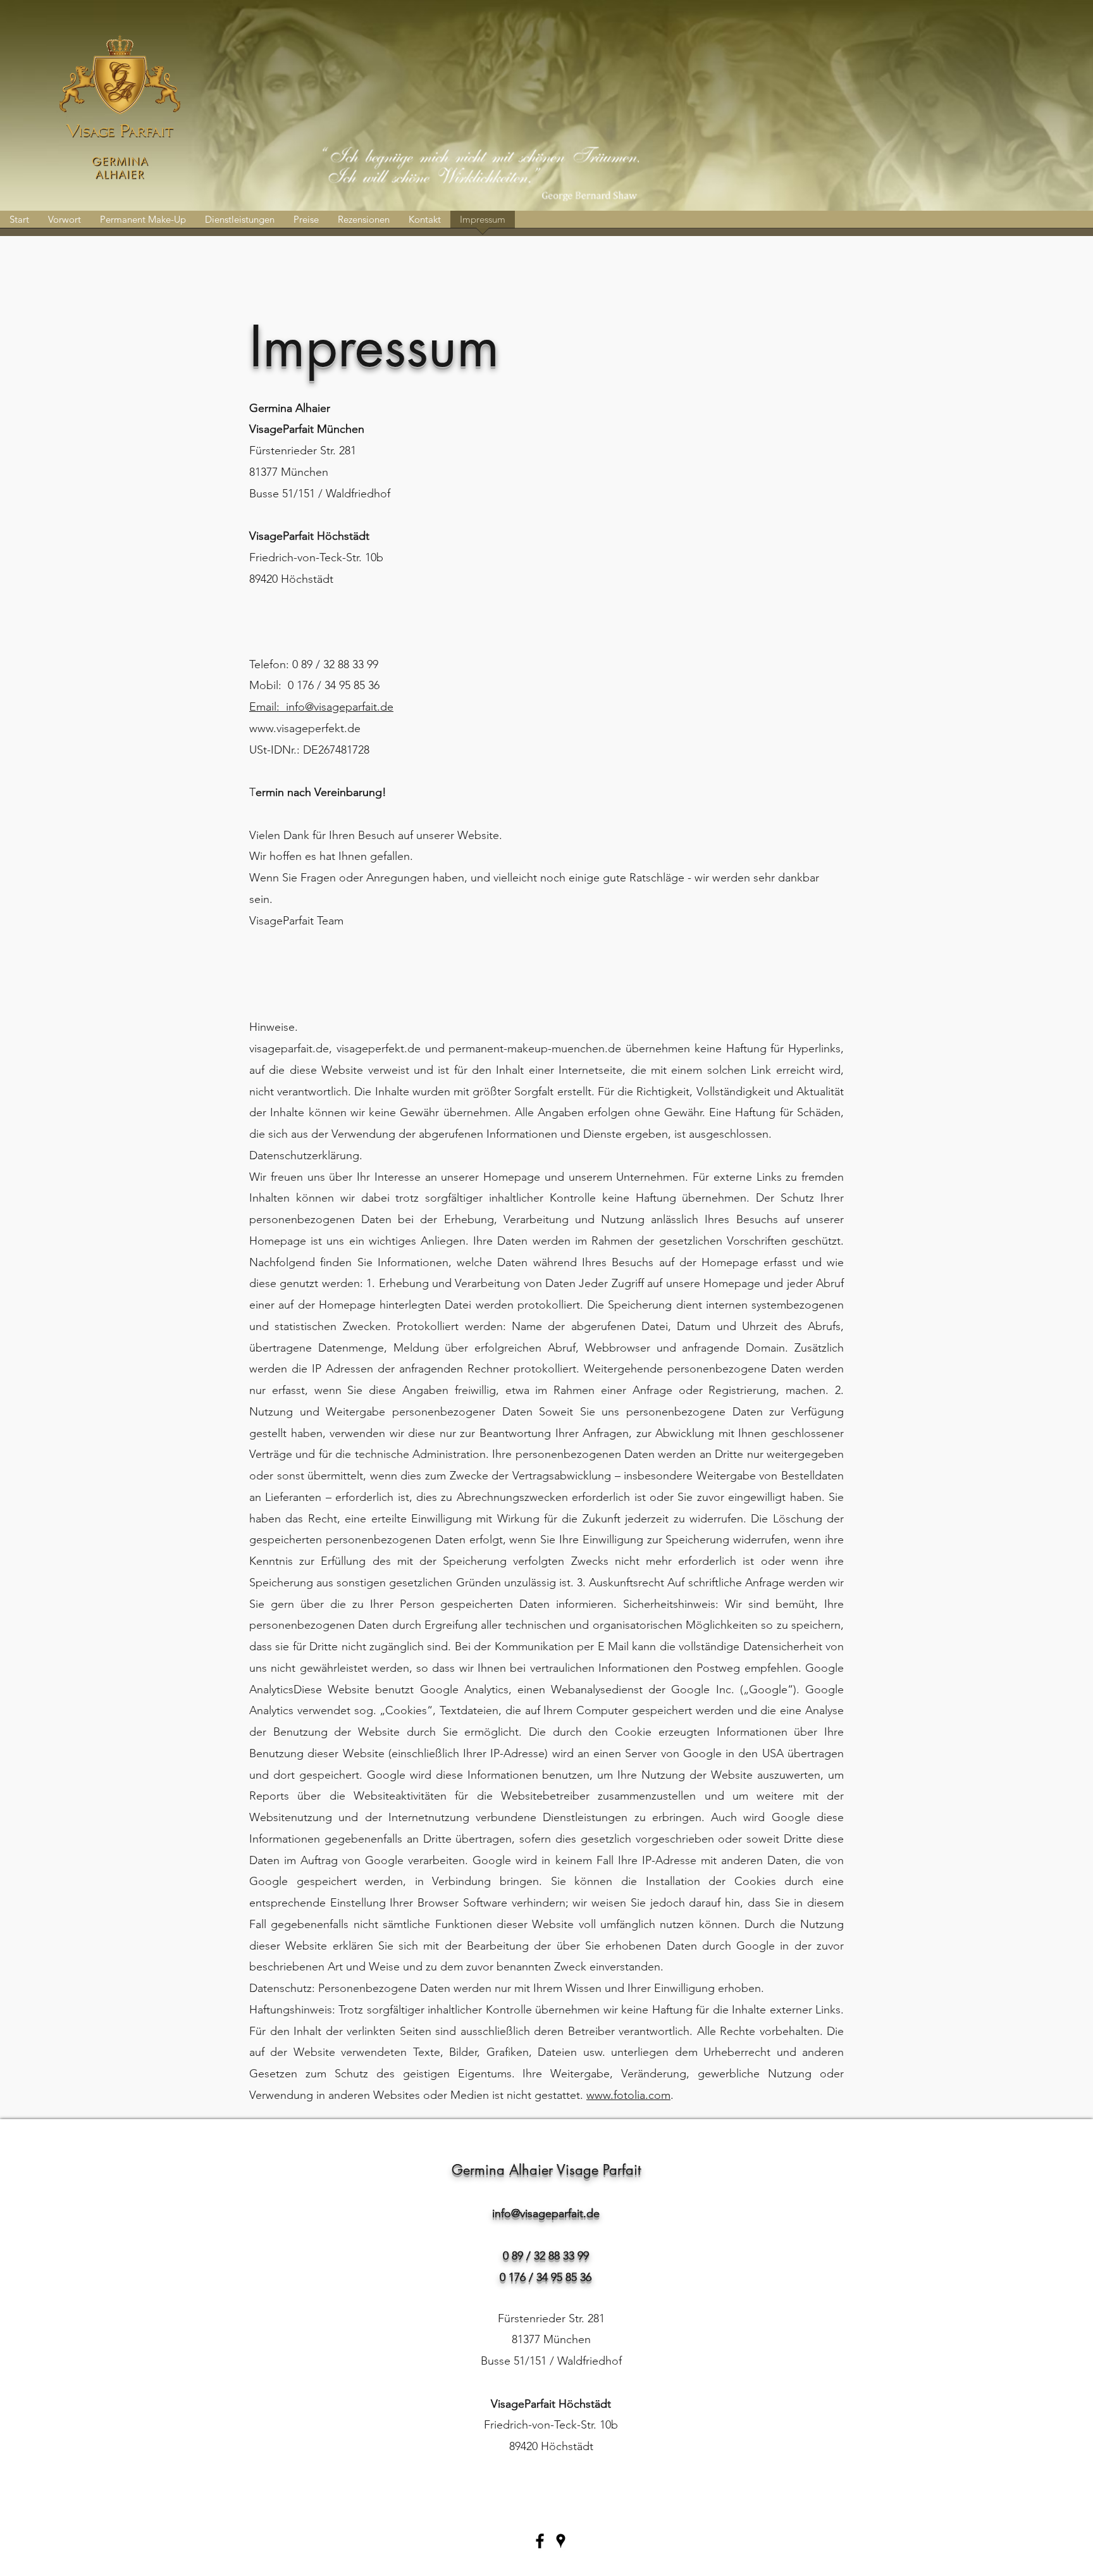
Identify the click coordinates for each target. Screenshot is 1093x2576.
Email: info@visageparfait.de (321, 707)
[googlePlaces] (561, 2541)
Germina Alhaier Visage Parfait (546, 2170)
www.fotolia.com (628, 2095)
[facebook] (540, 2541)
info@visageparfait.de (546, 2213)
